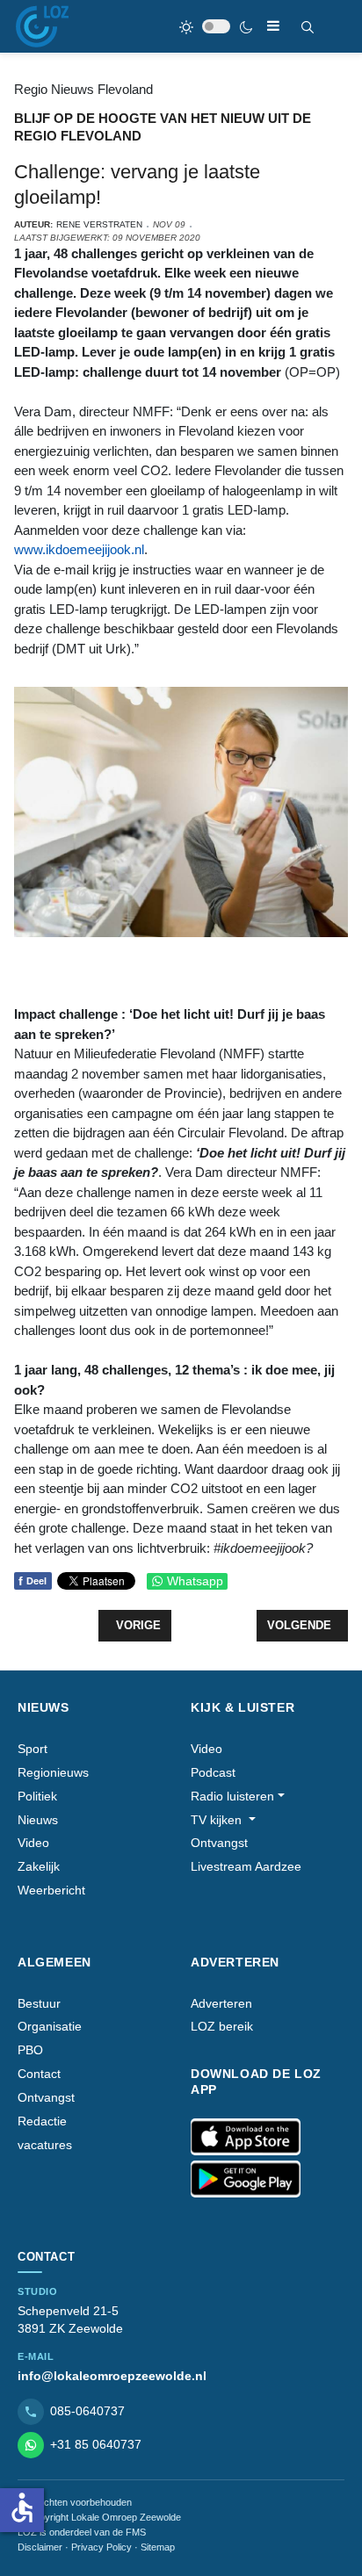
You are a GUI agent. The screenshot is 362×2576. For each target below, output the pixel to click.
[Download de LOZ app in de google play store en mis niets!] (246, 2179)
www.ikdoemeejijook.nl (79, 549)
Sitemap (158, 2547)
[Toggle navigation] (273, 26)
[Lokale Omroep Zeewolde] (42, 26)
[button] (238, 1797)
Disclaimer (40, 2547)
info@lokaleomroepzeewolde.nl (112, 2376)
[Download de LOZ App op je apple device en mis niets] (246, 2137)
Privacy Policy (101, 2547)
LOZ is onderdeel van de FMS (82, 2532)
